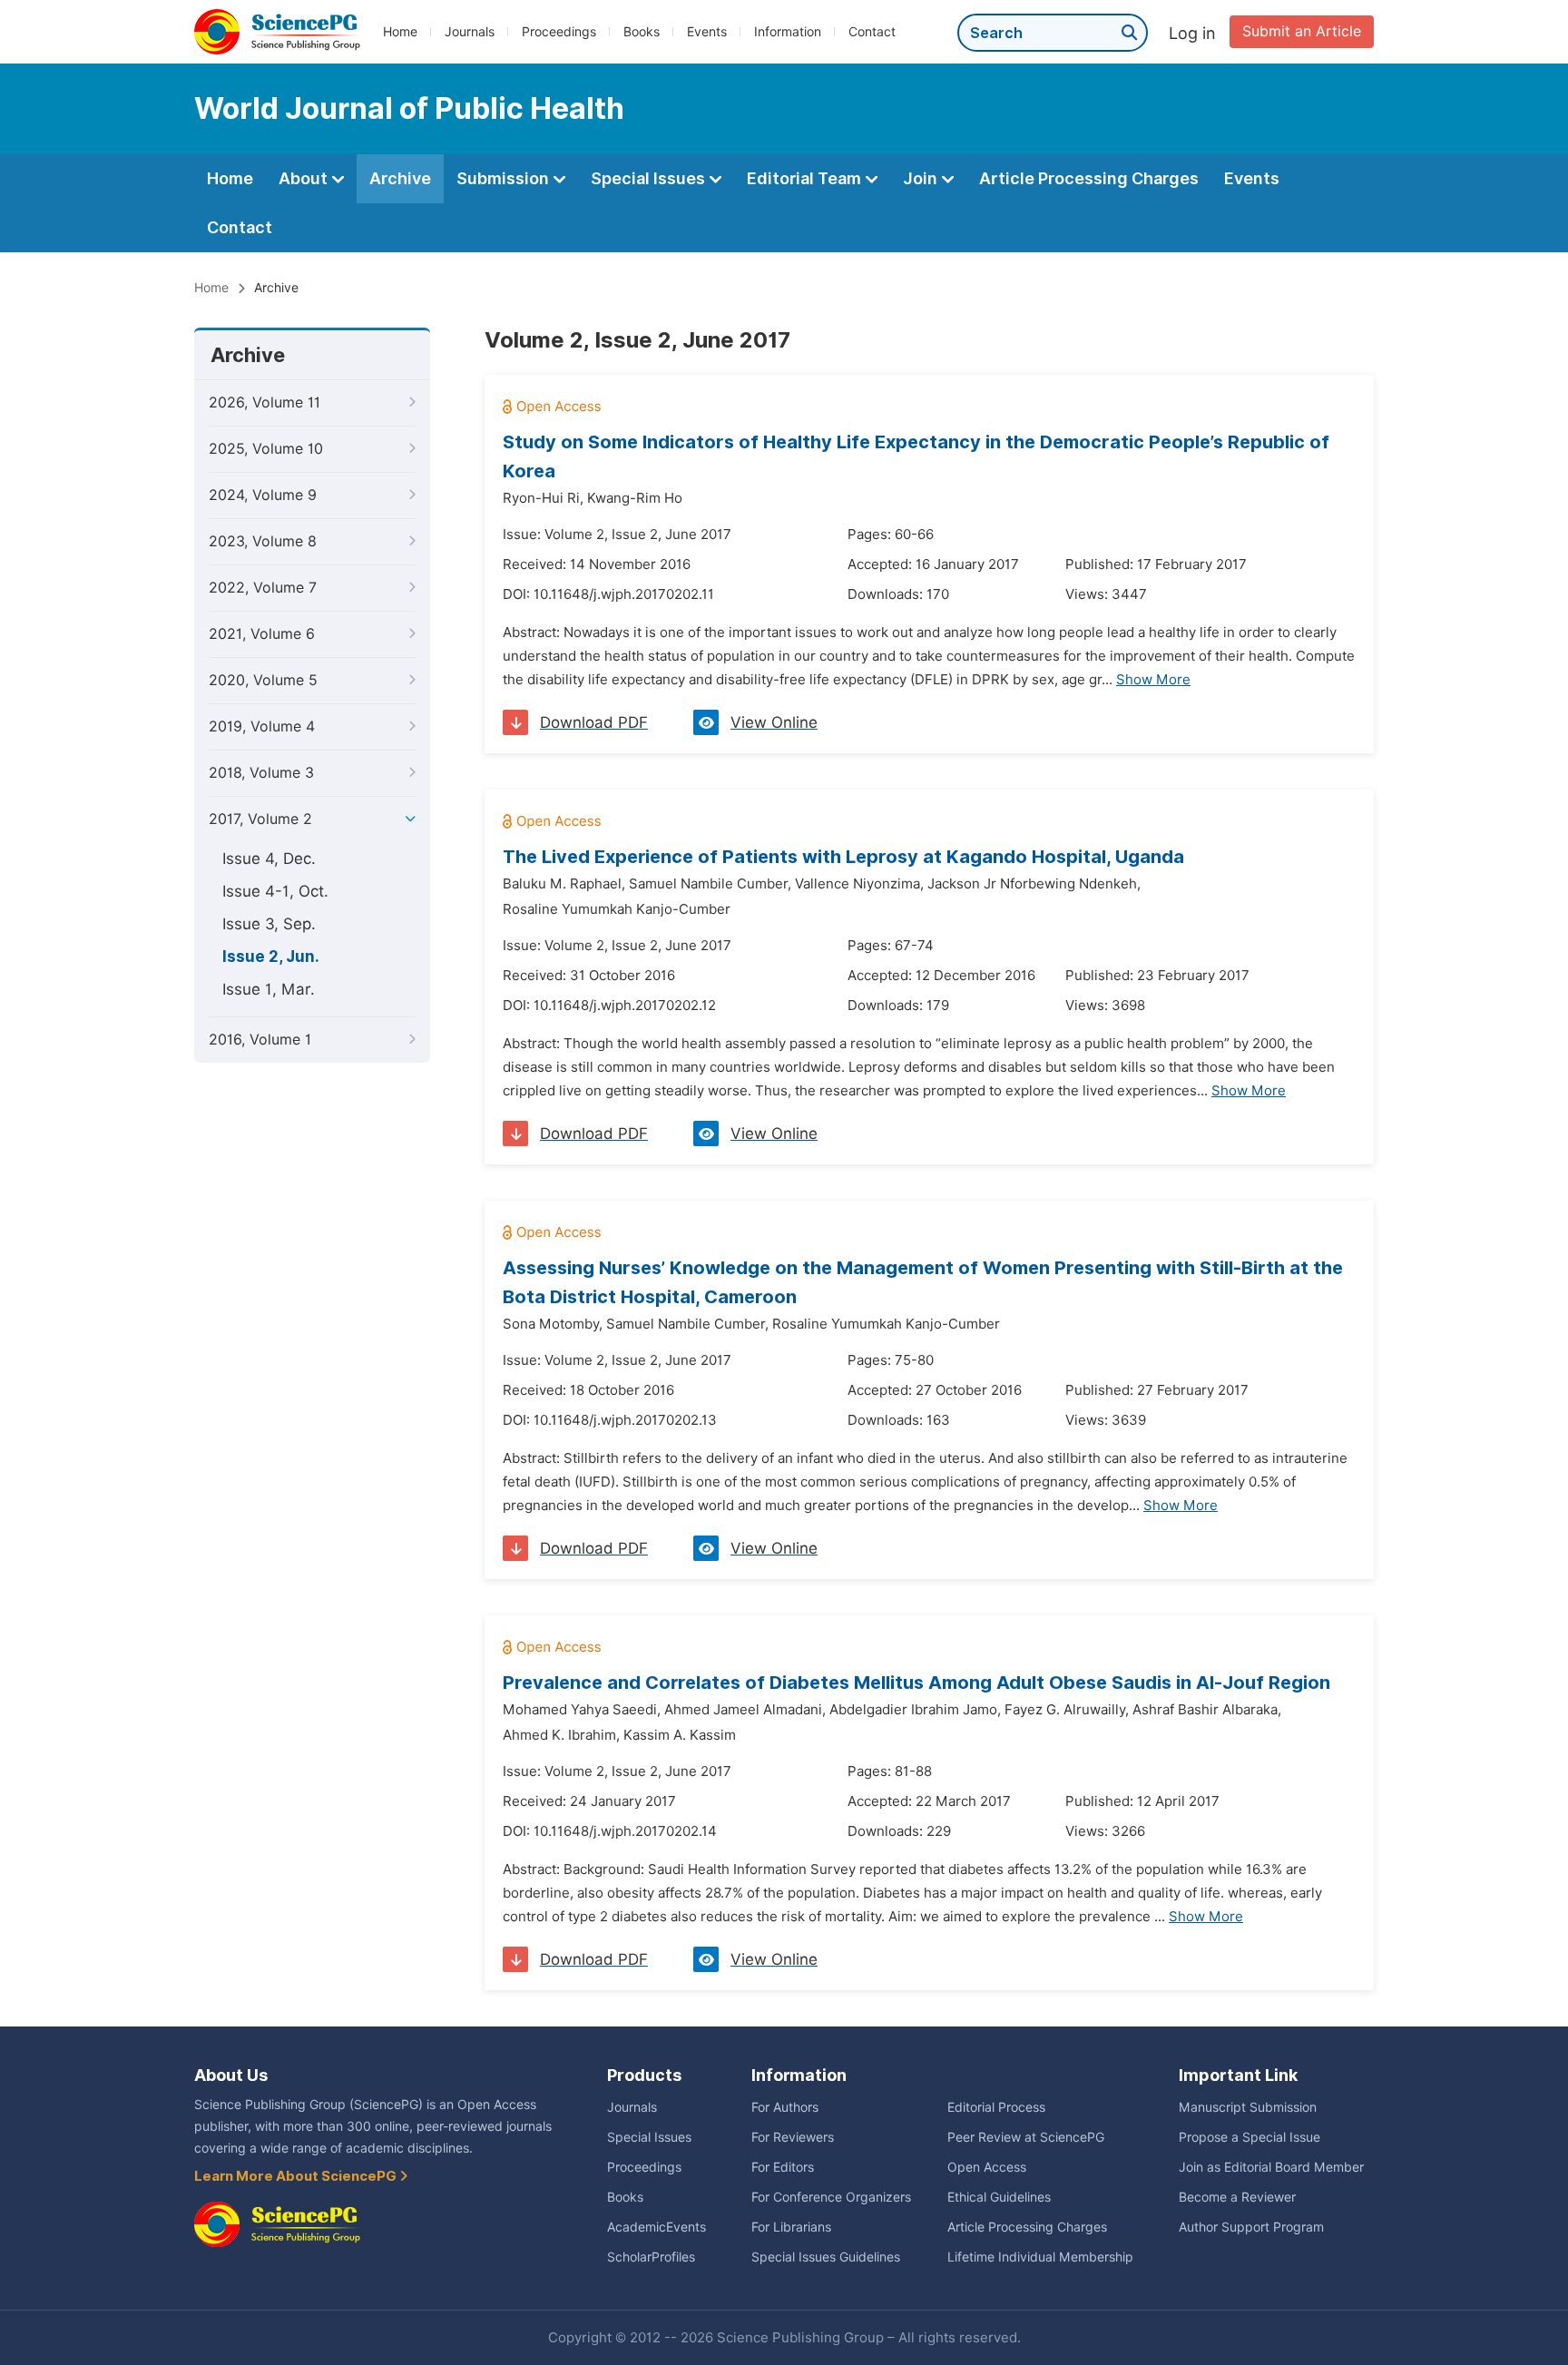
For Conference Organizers (831, 2197)
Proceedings (559, 32)
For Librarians (791, 2227)
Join (922, 178)
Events (707, 32)
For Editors (783, 2167)
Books (642, 32)
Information (788, 32)
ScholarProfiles (651, 2257)
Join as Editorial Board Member (1271, 2167)
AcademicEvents (657, 2227)
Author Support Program (1251, 2227)
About (305, 178)
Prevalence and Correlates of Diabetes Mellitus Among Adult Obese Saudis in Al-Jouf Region (916, 1683)
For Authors (785, 2107)
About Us (231, 2075)
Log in (1192, 33)
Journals (470, 32)
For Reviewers (793, 2137)
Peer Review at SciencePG (1026, 2137)
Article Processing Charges (1089, 178)
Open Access (987, 2167)
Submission (505, 178)
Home (400, 32)
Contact (872, 32)
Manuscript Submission (1248, 2107)
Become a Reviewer (1237, 2197)
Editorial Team (806, 178)
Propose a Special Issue (1249, 2137)
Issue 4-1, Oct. (275, 891)
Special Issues (650, 178)
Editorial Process (996, 2107)
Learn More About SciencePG (297, 2176)
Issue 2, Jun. (271, 957)
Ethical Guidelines (999, 2197)
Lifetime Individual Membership (1040, 2257)
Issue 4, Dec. (269, 859)
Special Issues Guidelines (826, 2257)
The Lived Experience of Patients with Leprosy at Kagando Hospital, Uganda (843, 857)
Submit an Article (1302, 31)
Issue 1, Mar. (269, 989)
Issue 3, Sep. (269, 924)
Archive (400, 178)
